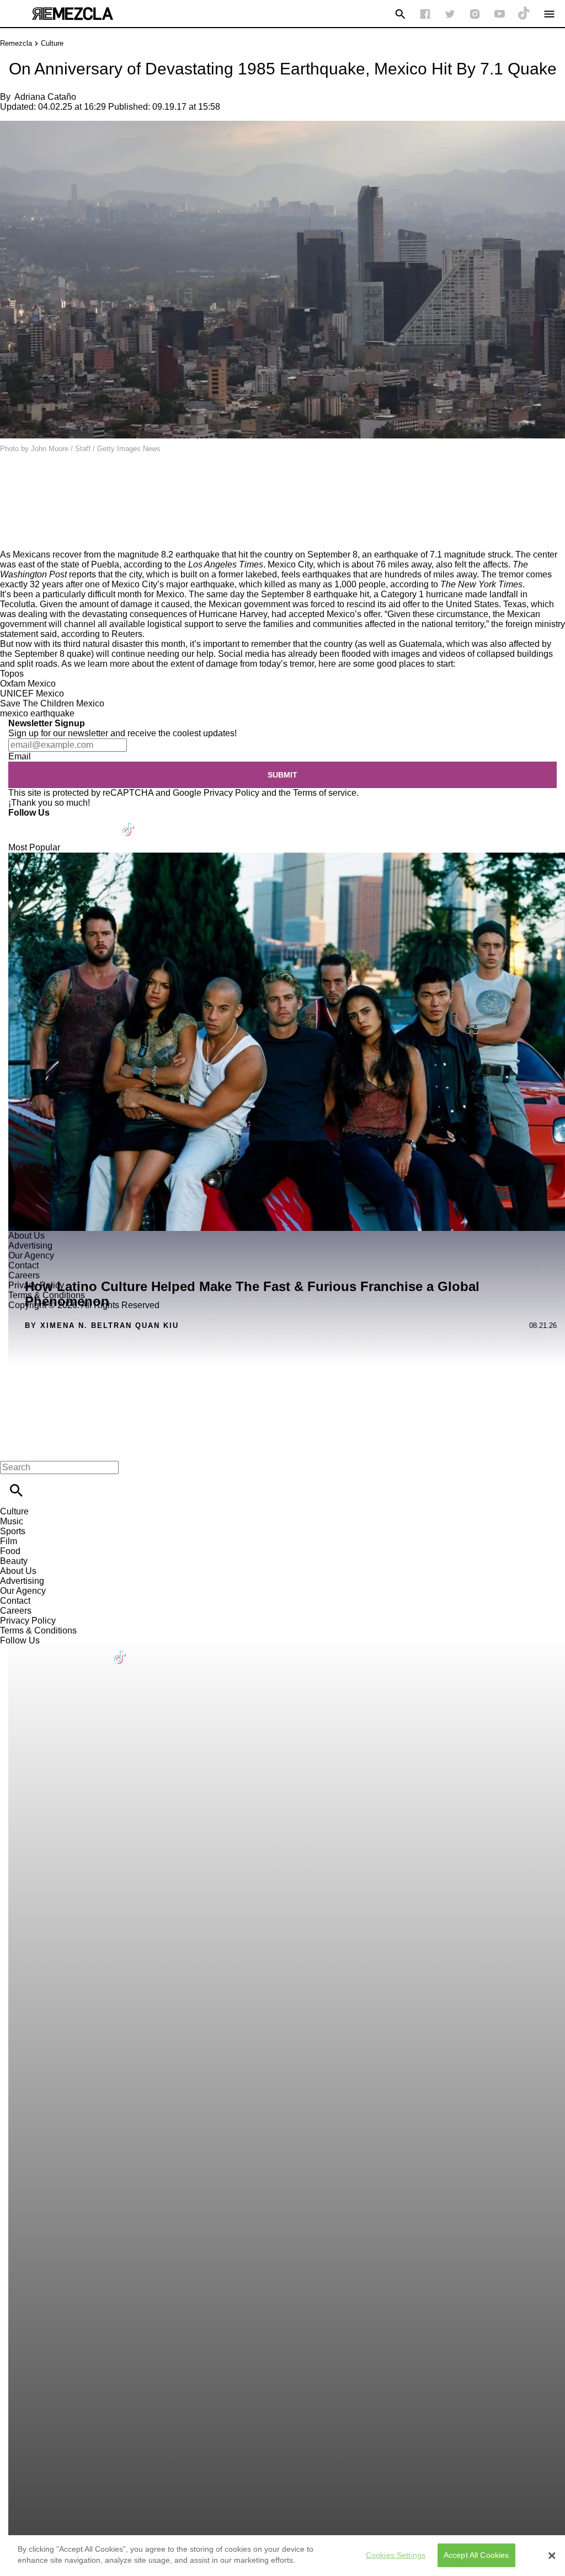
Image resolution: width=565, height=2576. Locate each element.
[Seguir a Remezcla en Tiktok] (524, 14)
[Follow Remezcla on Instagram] (475, 14)
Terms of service (325, 793)
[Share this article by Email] (94, 480)
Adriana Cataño (45, 97)
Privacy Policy (231, 793)
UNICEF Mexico (32, 693)
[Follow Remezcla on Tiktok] (129, 823)
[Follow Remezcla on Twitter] (49, 823)
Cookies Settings (396, 2555)
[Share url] (12, 537)
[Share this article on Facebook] (41, 480)
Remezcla (16, 43)
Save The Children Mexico (52, 703)
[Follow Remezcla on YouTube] (500, 14)
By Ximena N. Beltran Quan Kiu (102, 1326)
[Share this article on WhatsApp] (14, 480)
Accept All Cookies (476, 2555)
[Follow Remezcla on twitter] (450, 14)
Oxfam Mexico (28, 684)
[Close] (552, 2556)
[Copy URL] (26, 513)
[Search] (400, 14)
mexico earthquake (37, 713)
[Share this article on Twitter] (68, 480)
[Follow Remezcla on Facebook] (425, 14)
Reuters (127, 634)
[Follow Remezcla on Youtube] (103, 823)
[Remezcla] (72, 14)
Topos (12, 674)
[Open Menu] (549, 14)
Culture (52, 43)
